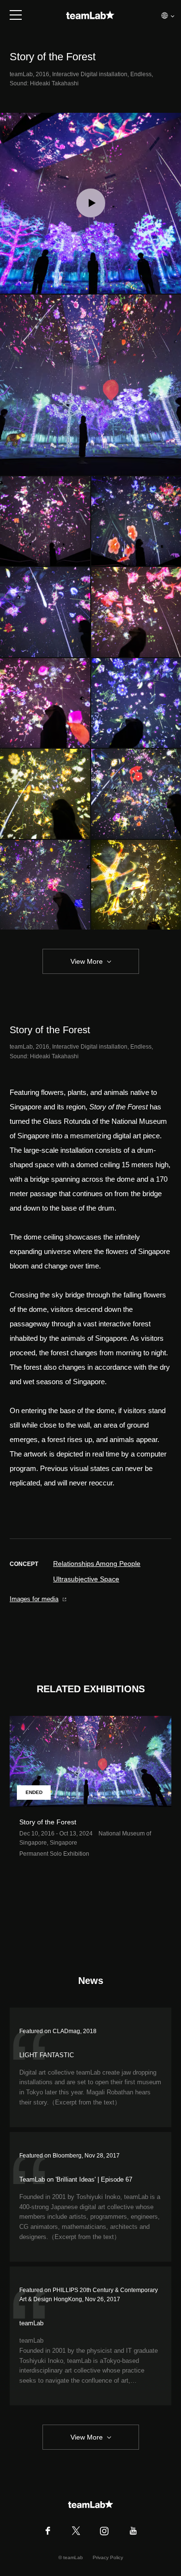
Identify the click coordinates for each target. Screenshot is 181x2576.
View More (87, 961)
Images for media (34, 1599)
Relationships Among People (97, 1564)
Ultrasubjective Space (86, 1579)
